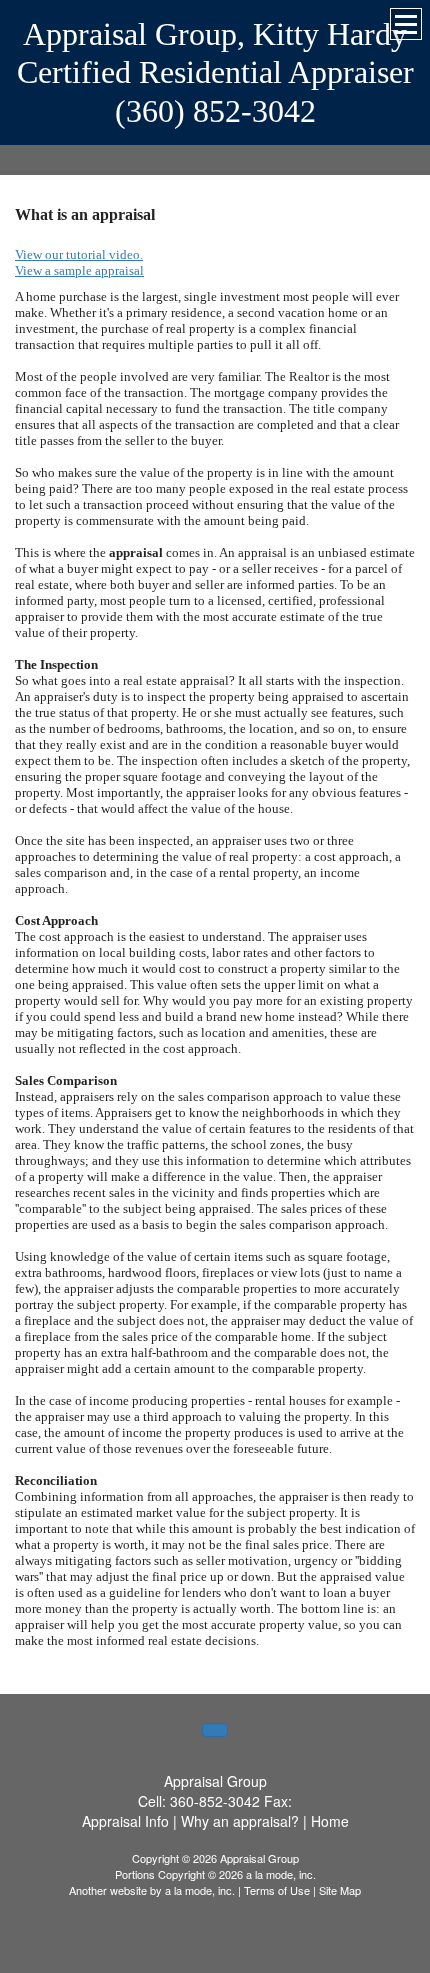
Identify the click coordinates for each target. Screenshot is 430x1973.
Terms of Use (277, 1890)
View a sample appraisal (79, 270)
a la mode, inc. (200, 1890)
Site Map (340, 1890)
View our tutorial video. (79, 254)
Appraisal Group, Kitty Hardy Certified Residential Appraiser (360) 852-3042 (215, 72)
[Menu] (406, 24)
